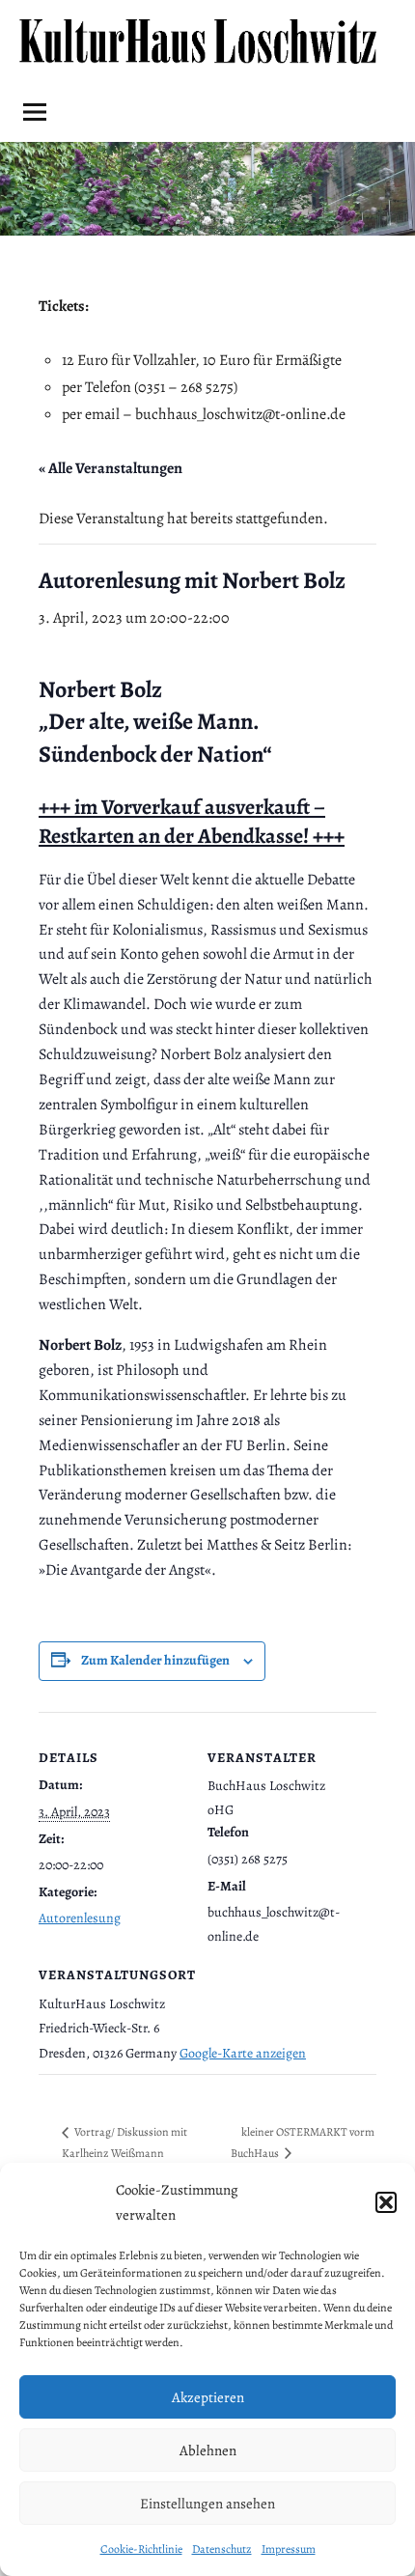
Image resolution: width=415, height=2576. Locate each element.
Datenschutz (222, 2549)
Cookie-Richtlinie (141, 2549)
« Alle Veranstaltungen (111, 468)
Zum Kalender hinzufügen (155, 1660)
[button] (386, 2202)
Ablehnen (208, 2450)
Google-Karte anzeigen (243, 2053)
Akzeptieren (208, 2397)
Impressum (289, 2549)
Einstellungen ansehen (207, 2504)
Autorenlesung (80, 1918)
